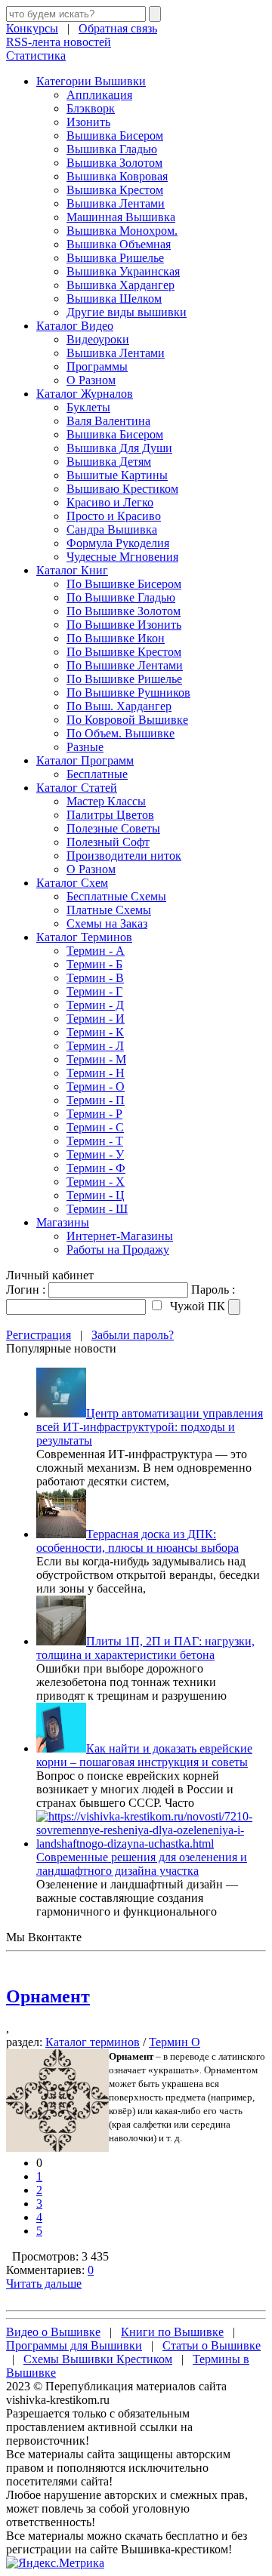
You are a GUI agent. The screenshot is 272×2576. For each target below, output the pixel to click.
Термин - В (95, 978)
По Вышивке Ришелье (124, 679)
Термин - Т (95, 1141)
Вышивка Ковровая (117, 176)
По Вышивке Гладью (121, 597)
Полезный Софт (108, 842)
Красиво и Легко (110, 502)
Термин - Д (95, 1005)
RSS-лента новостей (59, 42)
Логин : (26, 1290)
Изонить (88, 122)
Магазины (63, 1222)
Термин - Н (96, 1073)
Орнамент (48, 1996)
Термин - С (95, 1127)
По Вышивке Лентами (125, 665)
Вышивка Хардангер (121, 285)
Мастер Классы (106, 801)
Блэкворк (91, 108)
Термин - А (96, 951)
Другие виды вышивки (127, 312)
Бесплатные (97, 774)
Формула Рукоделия (118, 543)
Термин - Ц (96, 1195)
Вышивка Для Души (119, 448)
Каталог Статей (77, 788)
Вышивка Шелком (114, 299)
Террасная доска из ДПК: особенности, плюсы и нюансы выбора (138, 1541)
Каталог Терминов (84, 937)
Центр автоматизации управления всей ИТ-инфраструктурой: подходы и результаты (150, 1427)
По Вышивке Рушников (128, 692)
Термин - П (96, 1100)
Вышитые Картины (117, 475)
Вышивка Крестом (115, 190)
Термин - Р (94, 1114)
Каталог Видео (75, 326)
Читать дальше (44, 2284)
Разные (85, 747)
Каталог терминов (93, 2042)
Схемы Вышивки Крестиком (98, 2359)
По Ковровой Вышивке (127, 720)
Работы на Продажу (118, 1250)
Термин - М (96, 1059)
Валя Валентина (108, 421)
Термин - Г (94, 991)
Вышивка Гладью (112, 149)
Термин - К (95, 1032)
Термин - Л (95, 1046)
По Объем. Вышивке (121, 733)
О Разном (91, 380)
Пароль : (213, 1290)
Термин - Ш (97, 1209)
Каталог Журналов (85, 394)
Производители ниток (124, 856)
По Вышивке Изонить (124, 625)
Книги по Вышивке (172, 2332)
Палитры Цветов (110, 815)
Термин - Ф (96, 1168)
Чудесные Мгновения (122, 557)
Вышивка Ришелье (115, 258)
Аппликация (99, 95)
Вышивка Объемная (119, 244)
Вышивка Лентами (116, 203)
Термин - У (95, 1154)
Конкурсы (32, 28)
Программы (97, 366)
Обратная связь (118, 28)
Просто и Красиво (114, 516)
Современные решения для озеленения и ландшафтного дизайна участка (142, 1864)
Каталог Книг (72, 570)
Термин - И (96, 1019)
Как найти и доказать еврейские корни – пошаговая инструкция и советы (144, 1755)
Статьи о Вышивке (212, 2345)
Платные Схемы (109, 910)
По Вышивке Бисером (124, 584)
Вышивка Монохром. (122, 231)
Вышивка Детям (109, 462)
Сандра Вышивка (112, 529)
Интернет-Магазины (120, 1236)
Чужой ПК (196, 1306)
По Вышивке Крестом (124, 652)
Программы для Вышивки (74, 2345)
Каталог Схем (72, 883)
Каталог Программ (85, 760)
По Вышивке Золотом (124, 611)
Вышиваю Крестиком (122, 489)
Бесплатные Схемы (116, 896)
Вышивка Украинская (123, 271)
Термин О (175, 2042)
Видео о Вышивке (53, 2332)
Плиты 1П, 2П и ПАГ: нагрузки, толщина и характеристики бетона (145, 1648)
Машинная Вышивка (121, 217)
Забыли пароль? (133, 1335)
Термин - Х (96, 1182)
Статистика (36, 55)
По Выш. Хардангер (119, 706)
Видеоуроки (98, 339)
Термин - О (96, 1086)
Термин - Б (94, 964)
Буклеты (88, 407)
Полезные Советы (113, 828)
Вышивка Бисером (115, 135)
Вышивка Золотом (114, 163)
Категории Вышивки (91, 81)
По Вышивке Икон (116, 638)
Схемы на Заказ (107, 923)
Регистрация (39, 1335)
